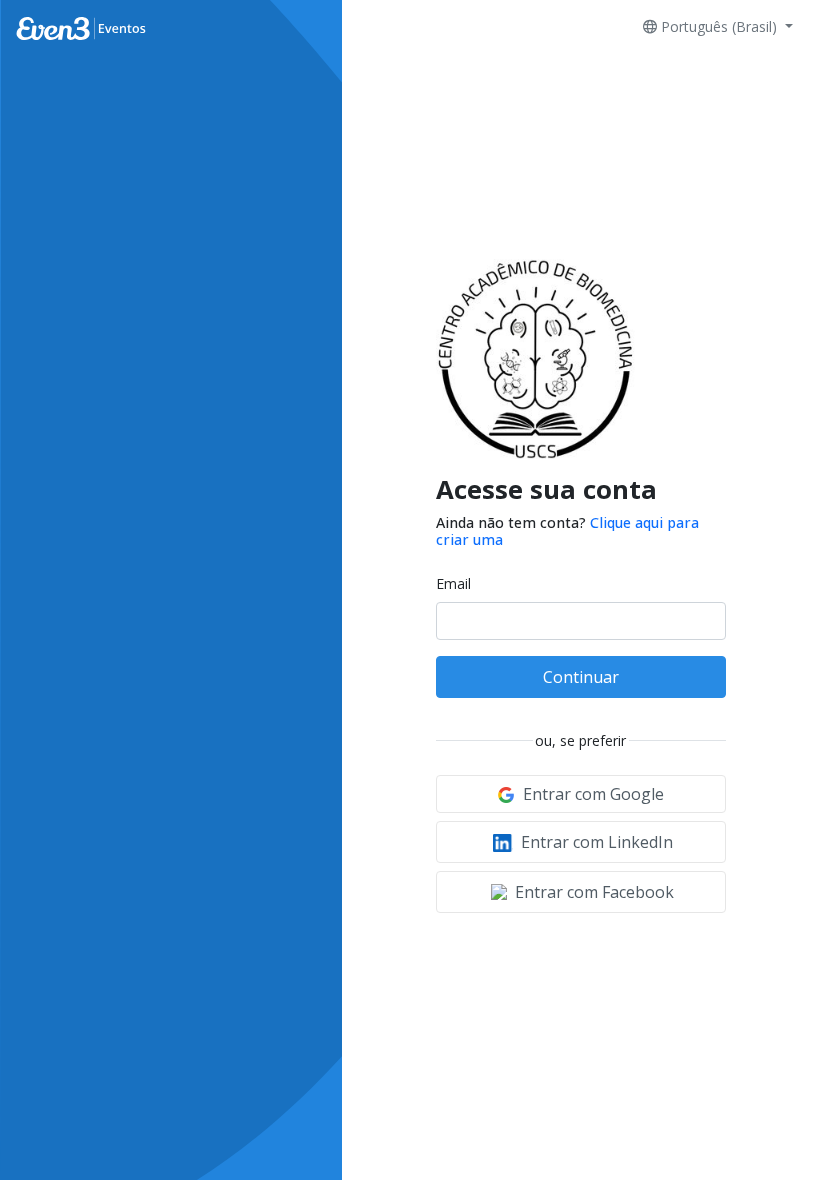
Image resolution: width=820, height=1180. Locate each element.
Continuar (581, 677)
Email (453, 583)
